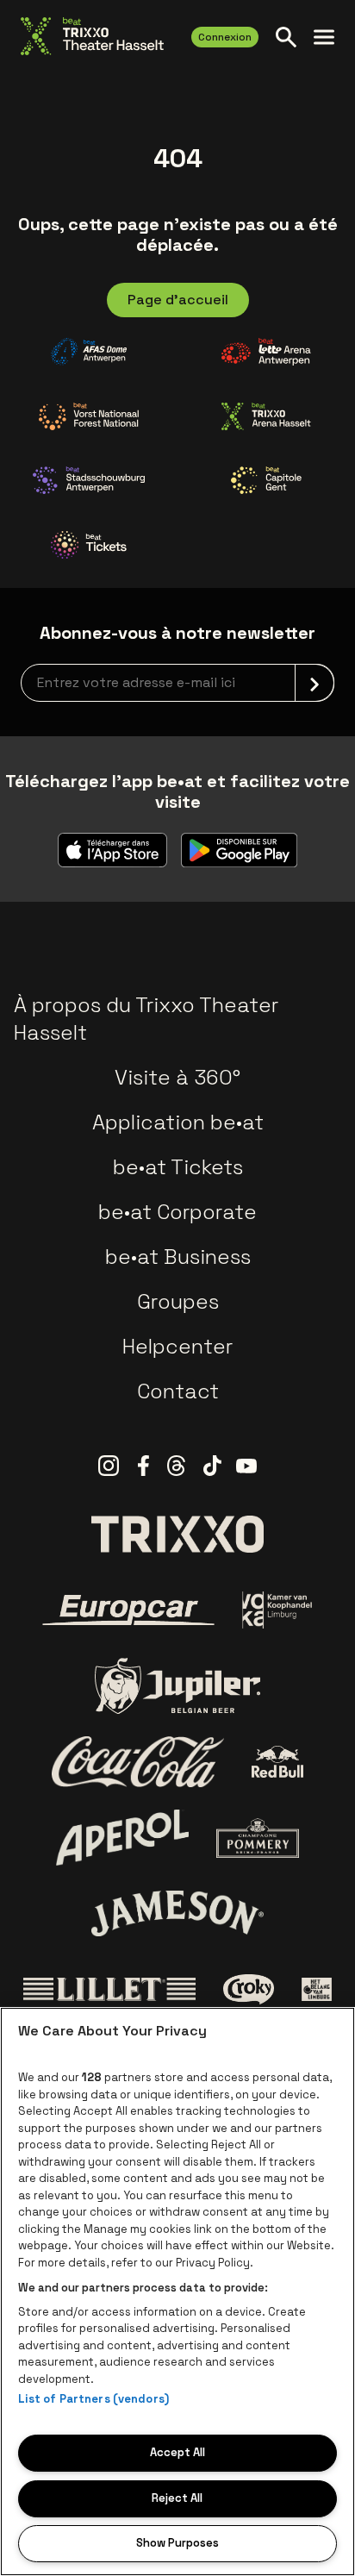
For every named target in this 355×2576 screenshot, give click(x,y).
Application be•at (178, 1122)
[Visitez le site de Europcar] (128, 1610)
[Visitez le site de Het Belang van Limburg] (317, 1990)
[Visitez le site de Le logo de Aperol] (123, 1838)
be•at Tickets (178, 1167)
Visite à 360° (177, 1077)
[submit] (315, 683)
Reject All (177, 2498)
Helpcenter (177, 1346)
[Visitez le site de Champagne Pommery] (258, 1838)
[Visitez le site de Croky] (249, 1990)
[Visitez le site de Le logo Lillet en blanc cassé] (109, 1990)
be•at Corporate (177, 1212)
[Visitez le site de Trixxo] (177, 1534)
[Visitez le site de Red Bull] (278, 1762)
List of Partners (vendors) (93, 2399)
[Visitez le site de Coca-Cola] (138, 1762)
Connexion (225, 37)
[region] (177, 2292)
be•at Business (178, 1257)
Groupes (178, 1301)
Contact (178, 1391)
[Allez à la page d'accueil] (92, 36)
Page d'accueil (178, 300)
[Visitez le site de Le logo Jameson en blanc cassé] (177, 1913)
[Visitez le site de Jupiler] (177, 1686)
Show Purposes (177, 2543)
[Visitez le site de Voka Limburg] (278, 1610)
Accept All (177, 2452)
